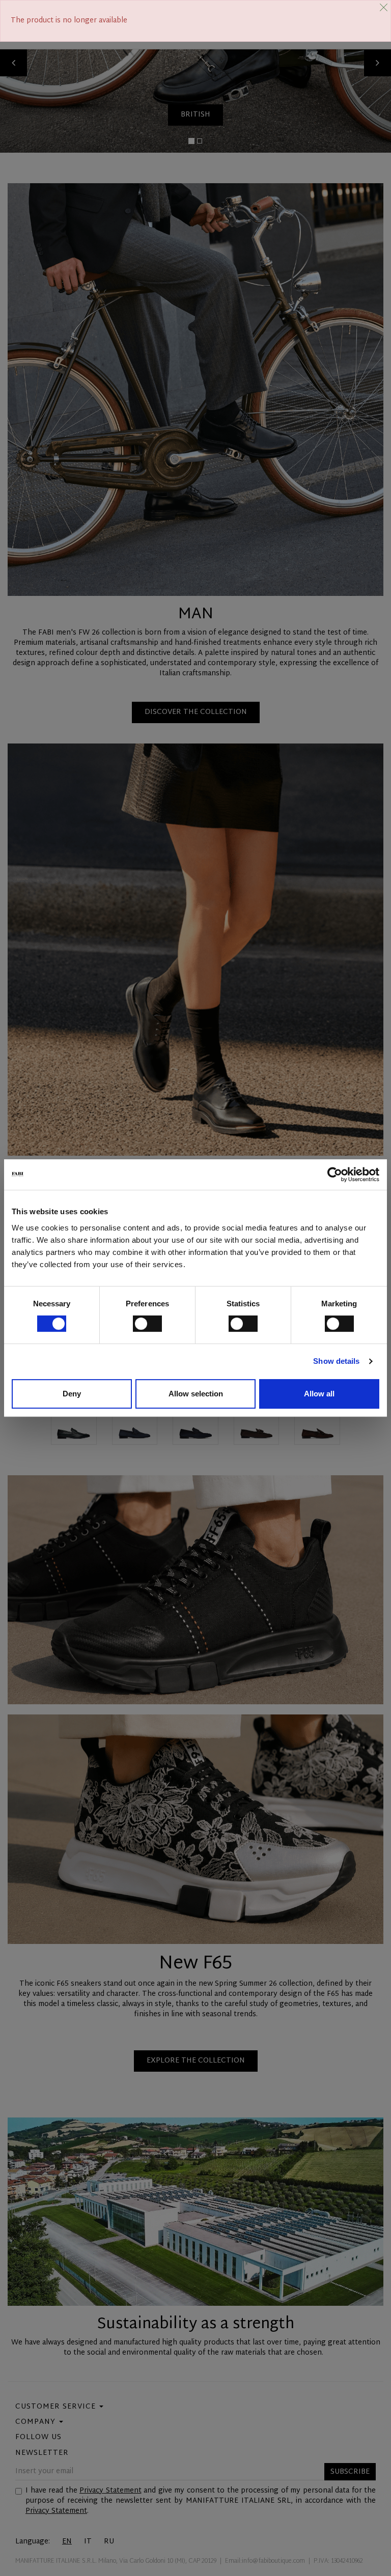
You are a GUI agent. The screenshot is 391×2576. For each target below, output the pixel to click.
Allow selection (196, 1394)
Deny (72, 1394)
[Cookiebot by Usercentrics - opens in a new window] (335, 1175)
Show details (336, 1361)
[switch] (147, 1324)
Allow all (319, 1394)
